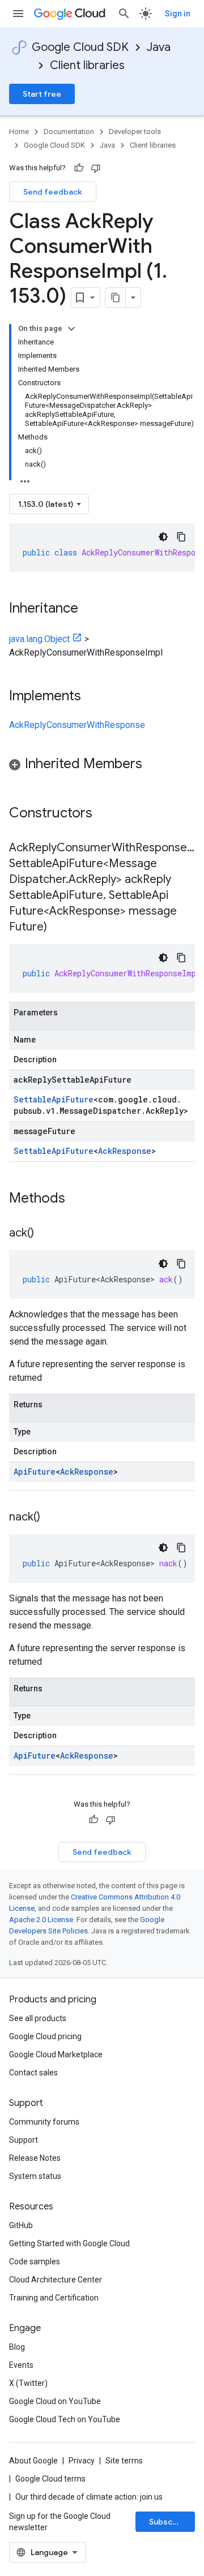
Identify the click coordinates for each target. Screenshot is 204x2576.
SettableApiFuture (54, 1099)
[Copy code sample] (181, 537)
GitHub (21, 2225)
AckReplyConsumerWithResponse (77, 725)
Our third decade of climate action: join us (89, 2497)
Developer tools (135, 132)
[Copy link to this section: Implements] (92, 697)
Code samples (35, 2261)
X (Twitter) (28, 2383)
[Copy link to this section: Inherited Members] (154, 765)
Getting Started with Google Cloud (69, 2243)
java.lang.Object (39, 639)
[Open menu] (18, 14)
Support (24, 2140)
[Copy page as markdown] (116, 298)
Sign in (178, 14)
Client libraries (87, 65)
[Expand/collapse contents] (71, 329)
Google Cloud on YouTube (55, 2401)
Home (19, 132)
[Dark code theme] (163, 537)
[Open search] (124, 14)
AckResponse (125, 1151)
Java (159, 47)
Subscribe (169, 2522)
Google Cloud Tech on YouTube (65, 2419)
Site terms (124, 2461)
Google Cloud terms (50, 2479)
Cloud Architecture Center (56, 2280)
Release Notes (35, 2158)
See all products (38, 2018)
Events (21, 2365)
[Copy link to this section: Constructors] (107, 814)
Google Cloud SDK (80, 47)
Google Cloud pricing (45, 2036)
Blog (17, 2347)
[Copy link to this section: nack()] (52, 1518)
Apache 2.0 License (41, 1920)
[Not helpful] (96, 168)
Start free (42, 94)
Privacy (82, 2461)
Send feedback (53, 192)
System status (35, 2176)
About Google (33, 2461)
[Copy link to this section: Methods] (80, 1199)
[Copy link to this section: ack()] (45, 1234)
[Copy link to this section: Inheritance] (90, 609)
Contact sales (33, 2073)
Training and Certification (54, 2298)
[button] (102, 766)
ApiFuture (35, 1472)
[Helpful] (79, 168)
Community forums (44, 2122)
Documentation (69, 132)
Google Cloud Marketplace (56, 2054)
